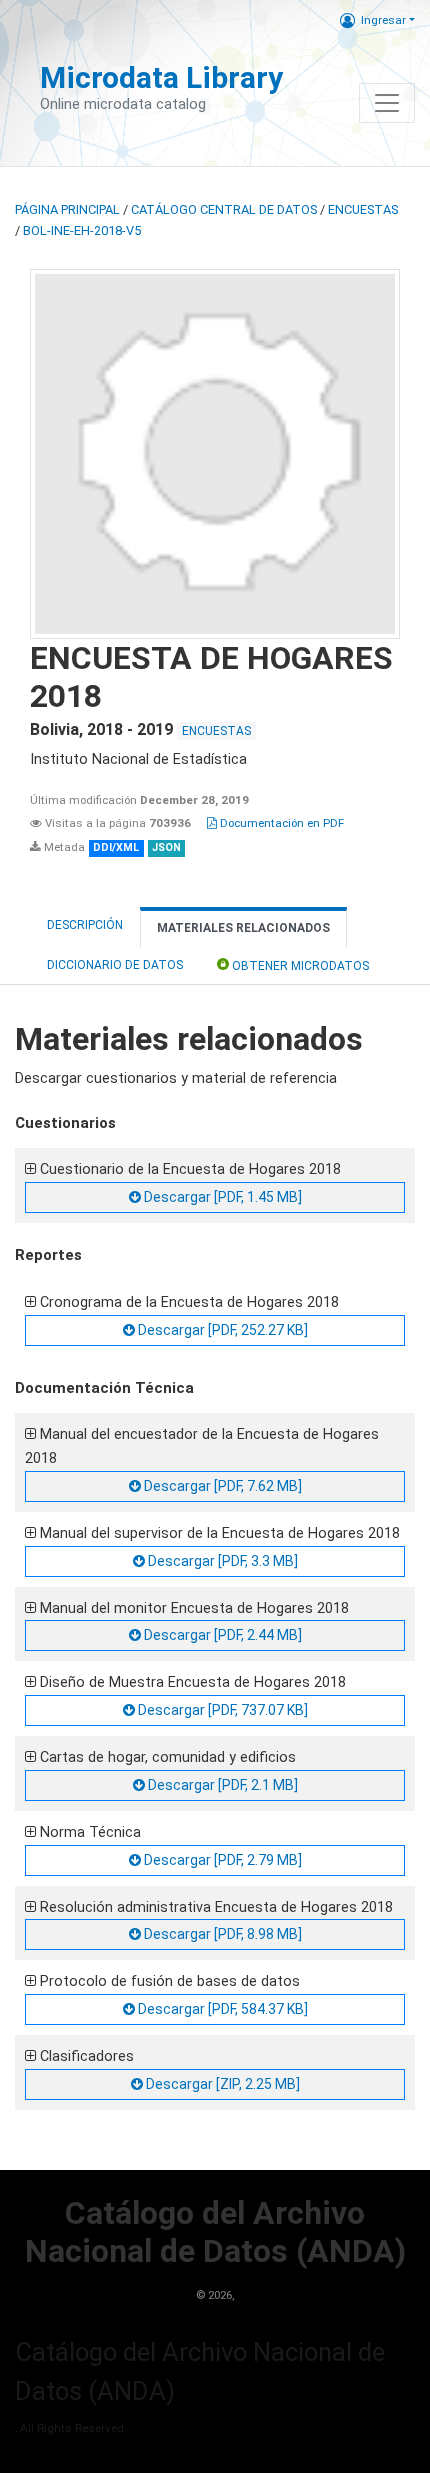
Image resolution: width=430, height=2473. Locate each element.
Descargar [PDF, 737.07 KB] (221, 1710)
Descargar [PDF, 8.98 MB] (221, 1934)
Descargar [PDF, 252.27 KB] (221, 1330)
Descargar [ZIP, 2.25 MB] (221, 2084)
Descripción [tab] (85, 925)
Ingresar (383, 20)
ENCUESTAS (363, 209)
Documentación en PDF (280, 823)
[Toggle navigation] (387, 103)
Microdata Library (161, 77)
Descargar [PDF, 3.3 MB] (221, 1561)
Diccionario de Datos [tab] (115, 965)
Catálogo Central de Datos (224, 209)
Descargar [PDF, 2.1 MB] (221, 1785)
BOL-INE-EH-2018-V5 (82, 230)
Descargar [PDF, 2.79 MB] (221, 1860)
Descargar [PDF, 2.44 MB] (221, 1635)
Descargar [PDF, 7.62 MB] (221, 1486)
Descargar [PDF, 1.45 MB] (221, 1197)
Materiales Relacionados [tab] (243, 928)
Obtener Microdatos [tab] (299, 966)
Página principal (67, 209)
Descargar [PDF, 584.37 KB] (221, 2009)
